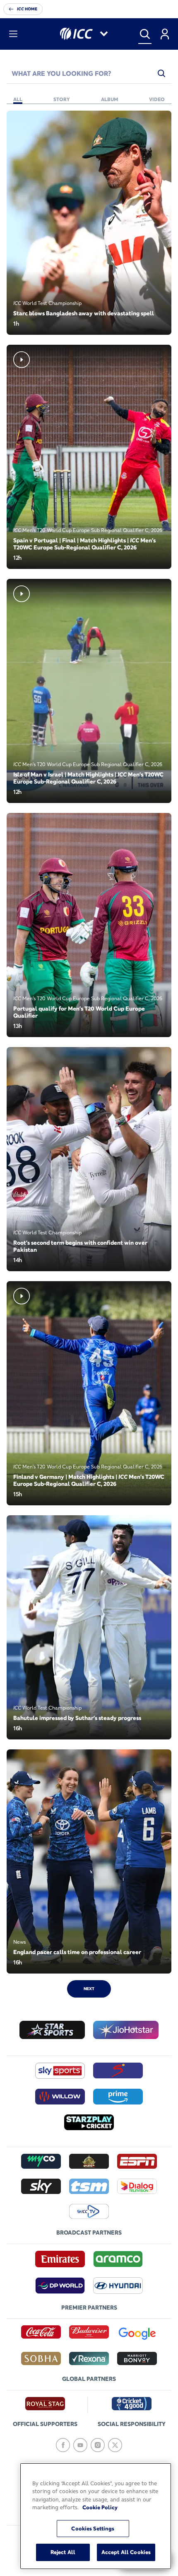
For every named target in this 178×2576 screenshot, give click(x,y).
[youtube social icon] (80, 2445)
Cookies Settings (93, 2528)
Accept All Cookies (126, 2552)
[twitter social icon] (115, 2445)
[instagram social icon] (98, 2445)
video (157, 99)
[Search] (145, 34)
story (62, 99)
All (18, 99)
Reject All (63, 2552)
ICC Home (27, 9)
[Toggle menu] (13, 34)
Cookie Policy (100, 2507)
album (109, 99)
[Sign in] (165, 34)
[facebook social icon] (63, 2445)
